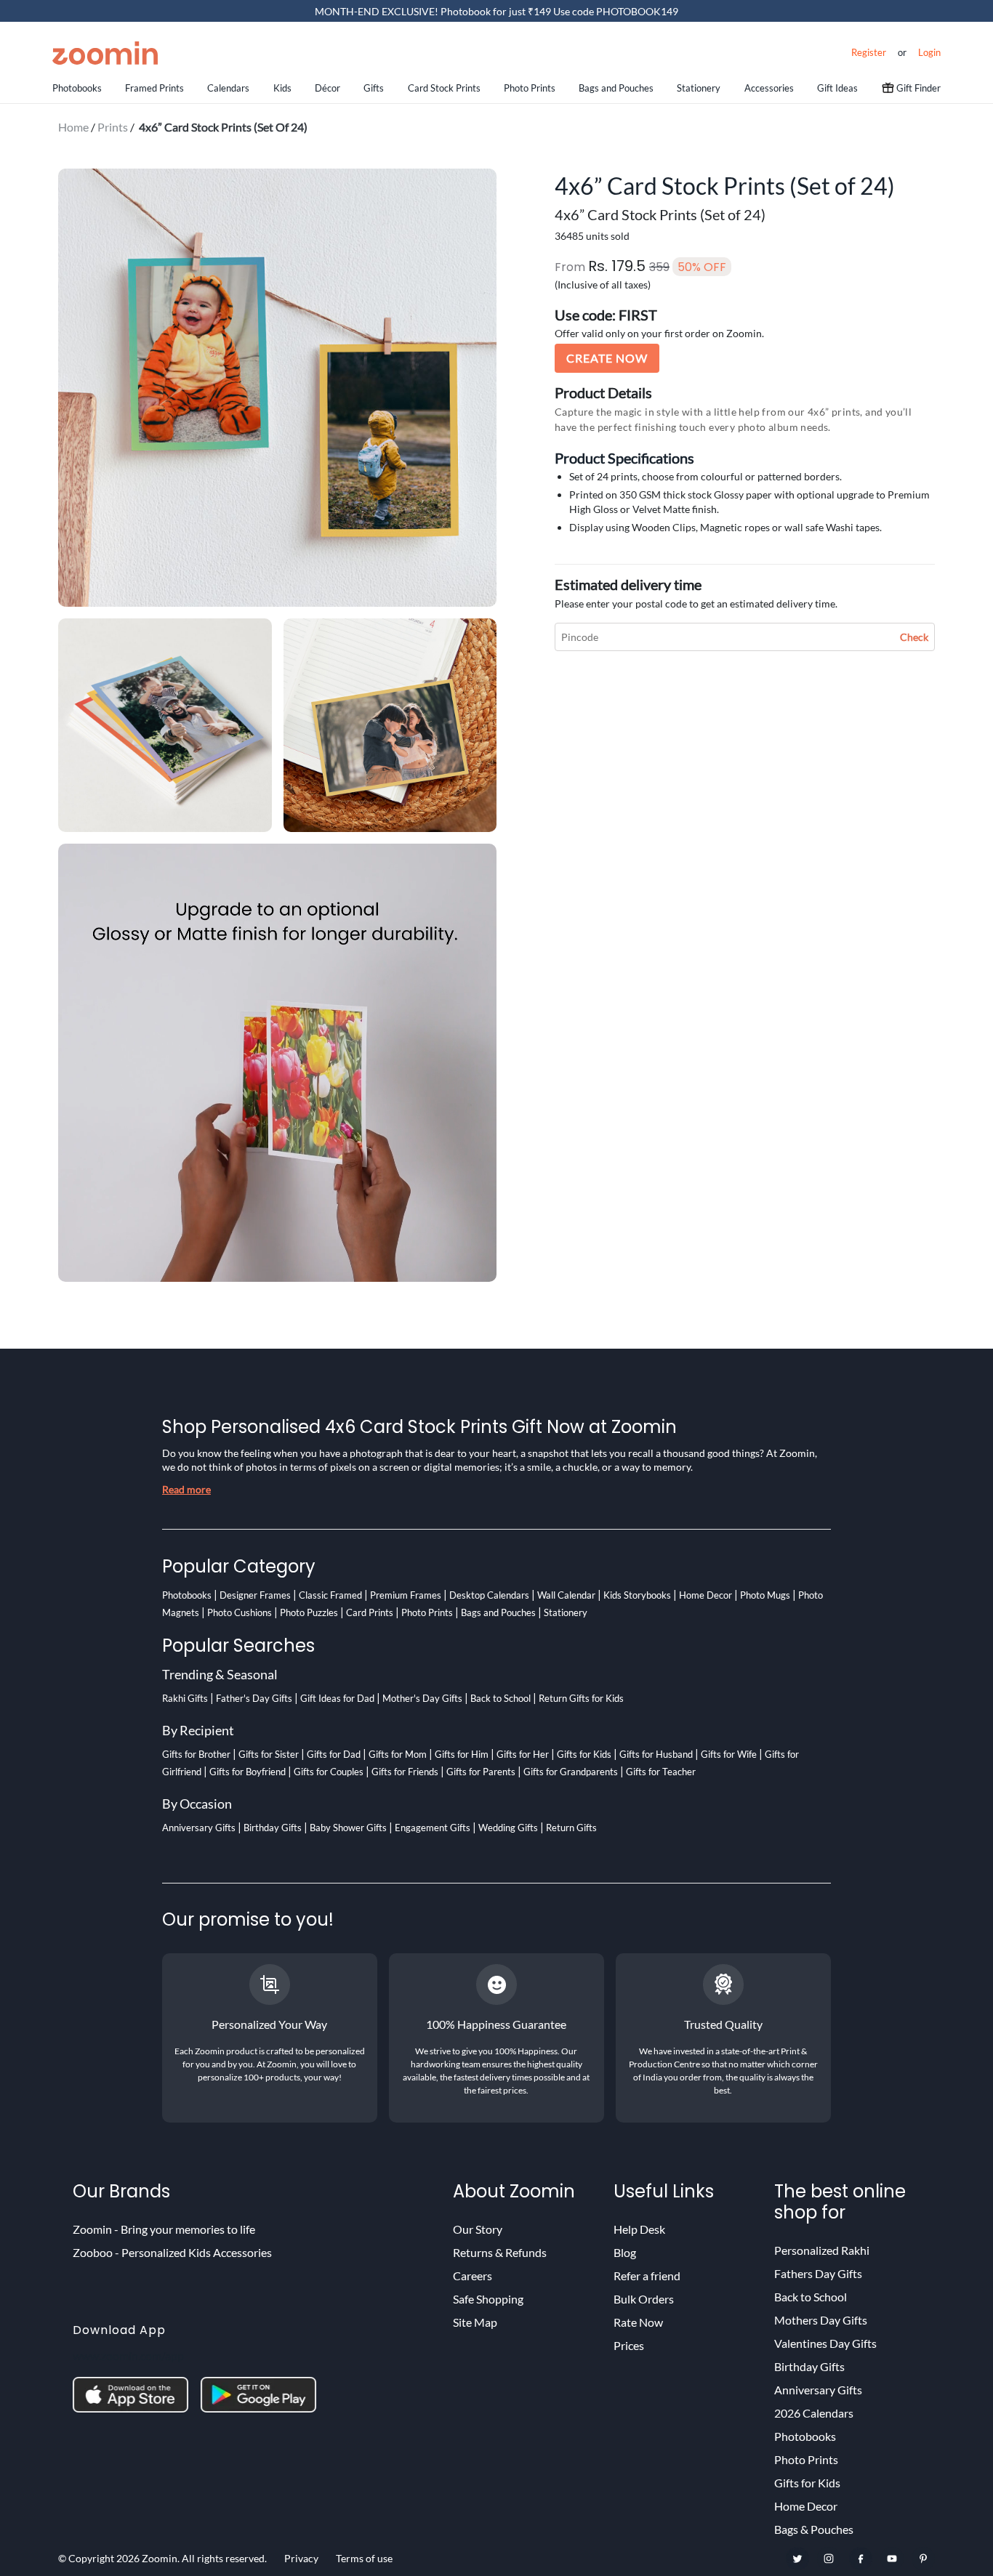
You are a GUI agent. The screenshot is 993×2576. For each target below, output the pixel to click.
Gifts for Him (462, 1754)
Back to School (500, 1698)
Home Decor (705, 1595)
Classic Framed (330, 1595)
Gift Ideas (837, 88)
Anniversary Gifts (199, 1828)
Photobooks (77, 88)
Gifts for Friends (405, 1772)
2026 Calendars (814, 2413)
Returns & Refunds (500, 2252)
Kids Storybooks (637, 1595)
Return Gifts (571, 1828)
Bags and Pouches (616, 88)
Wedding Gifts (508, 1828)
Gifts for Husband (656, 1754)
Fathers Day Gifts (818, 2273)
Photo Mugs (765, 1595)
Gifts (374, 88)
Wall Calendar (566, 1595)
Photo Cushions (240, 1612)
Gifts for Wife (729, 1754)
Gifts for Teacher (661, 1772)
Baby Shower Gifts (348, 1828)
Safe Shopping (488, 2299)
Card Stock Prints (444, 88)
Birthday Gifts (273, 1828)
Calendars (228, 88)
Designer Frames (255, 1595)
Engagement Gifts (433, 1828)
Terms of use (364, 2558)
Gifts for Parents (481, 1772)
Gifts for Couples (329, 1772)
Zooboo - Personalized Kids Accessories (172, 2252)
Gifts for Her (523, 1754)
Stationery (699, 88)
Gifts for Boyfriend (248, 1772)
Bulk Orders (644, 2299)
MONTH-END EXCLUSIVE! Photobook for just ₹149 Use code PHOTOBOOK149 (496, 11)
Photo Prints (530, 88)
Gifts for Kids (584, 1754)
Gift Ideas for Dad (337, 1698)
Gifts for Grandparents (571, 1772)
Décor (327, 88)
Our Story (478, 2229)
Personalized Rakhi (822, 2250)
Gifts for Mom (398, 1754)
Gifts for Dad (334, 1754)
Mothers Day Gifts (821, 2320)
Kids (282, 88)
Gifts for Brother (196, 1754)
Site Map (475, 2322)
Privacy (301, 2558)
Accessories (769, 88)
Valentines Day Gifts (825, 2343)
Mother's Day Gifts (422, 1698)
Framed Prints (154, 88)
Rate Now (638, 2322)
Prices (629, 2345)
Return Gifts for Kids (581, 1698)
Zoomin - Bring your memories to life (164, 2229)
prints (113, 127)
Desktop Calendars (489, 1595)
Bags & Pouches (814, 2529)
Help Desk (639, 2229)
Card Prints (370, 1612)
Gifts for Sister (269, 1754)
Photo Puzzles (309, 1612)
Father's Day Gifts (254, 1698)
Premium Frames (406, 1595)
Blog (625, 2252)
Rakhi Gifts (185, 1698)
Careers (473, 2276)
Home (73, 127)
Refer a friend (647, 2276)
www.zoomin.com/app (128, 2355)
